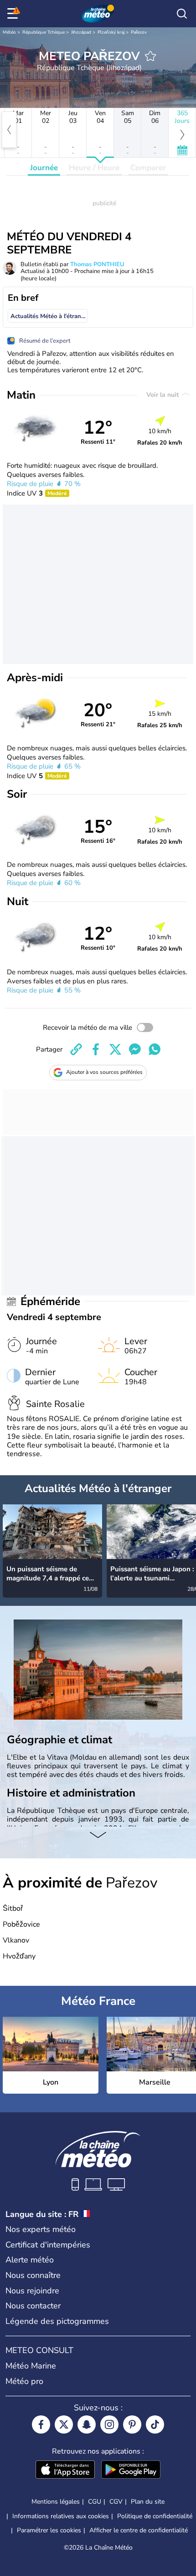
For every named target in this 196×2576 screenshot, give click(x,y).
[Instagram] (109, 2424)
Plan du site (148, 2502)
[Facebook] (41, 2424)
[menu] (14, 14)
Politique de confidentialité (155, 2516)
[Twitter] (64, 2424)
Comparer (148, 168)
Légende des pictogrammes (57, 2321)
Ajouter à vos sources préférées (104, 1072)
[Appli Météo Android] (131, 2470)
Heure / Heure (94, 168)
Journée (44, 168)
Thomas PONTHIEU (97, 264)
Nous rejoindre (32, 2291)
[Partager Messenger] (135, 1049)
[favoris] (150, 56)
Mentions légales (56, 2502)
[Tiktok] (155, 2424)
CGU (95, 2502)
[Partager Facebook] (96, 1049)
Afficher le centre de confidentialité (139, 2530)
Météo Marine (31, 2366)
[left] (9, 130)
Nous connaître (33, 2275)
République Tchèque (44, 32)
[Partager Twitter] (115, 1049)
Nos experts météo (41, 2229)
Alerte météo (30, 2260)
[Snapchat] (87, 2424)
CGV (116, 2502)
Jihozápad (81, 32)
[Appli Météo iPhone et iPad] (65, 2470)
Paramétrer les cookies (49, 2530)
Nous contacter (33, 2306)
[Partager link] (76, 1049)
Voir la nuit (163, 395)
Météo (9, 32)
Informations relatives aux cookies (61, 2516)
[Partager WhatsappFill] (155, 1049)
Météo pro (24, 2381)
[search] (182, 14)
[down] (98, 1836)
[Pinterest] (132, 2424)
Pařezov (139, 32)
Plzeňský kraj (111, 32)
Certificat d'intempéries (48, 2245)
